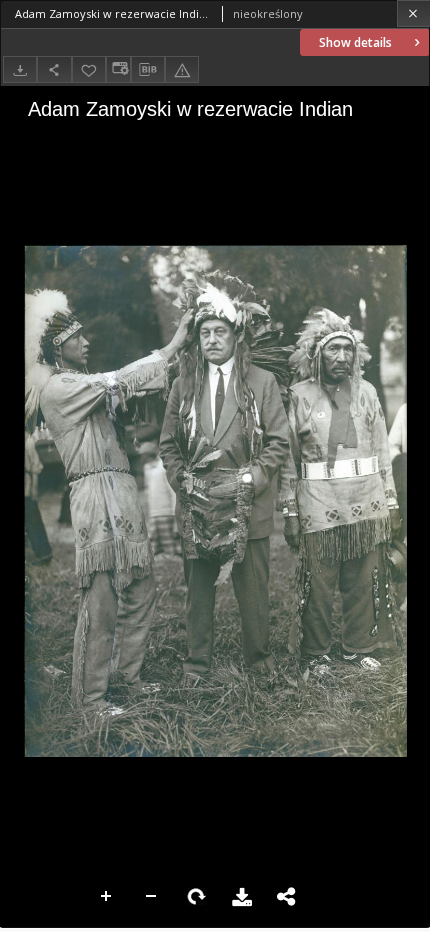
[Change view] (118, 69)
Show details (355, 42)
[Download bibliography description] (148, 70)
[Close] (413, 13)
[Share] (54, 69)
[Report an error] (182, 69)
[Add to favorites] (89, 69)
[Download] (20, 69)
